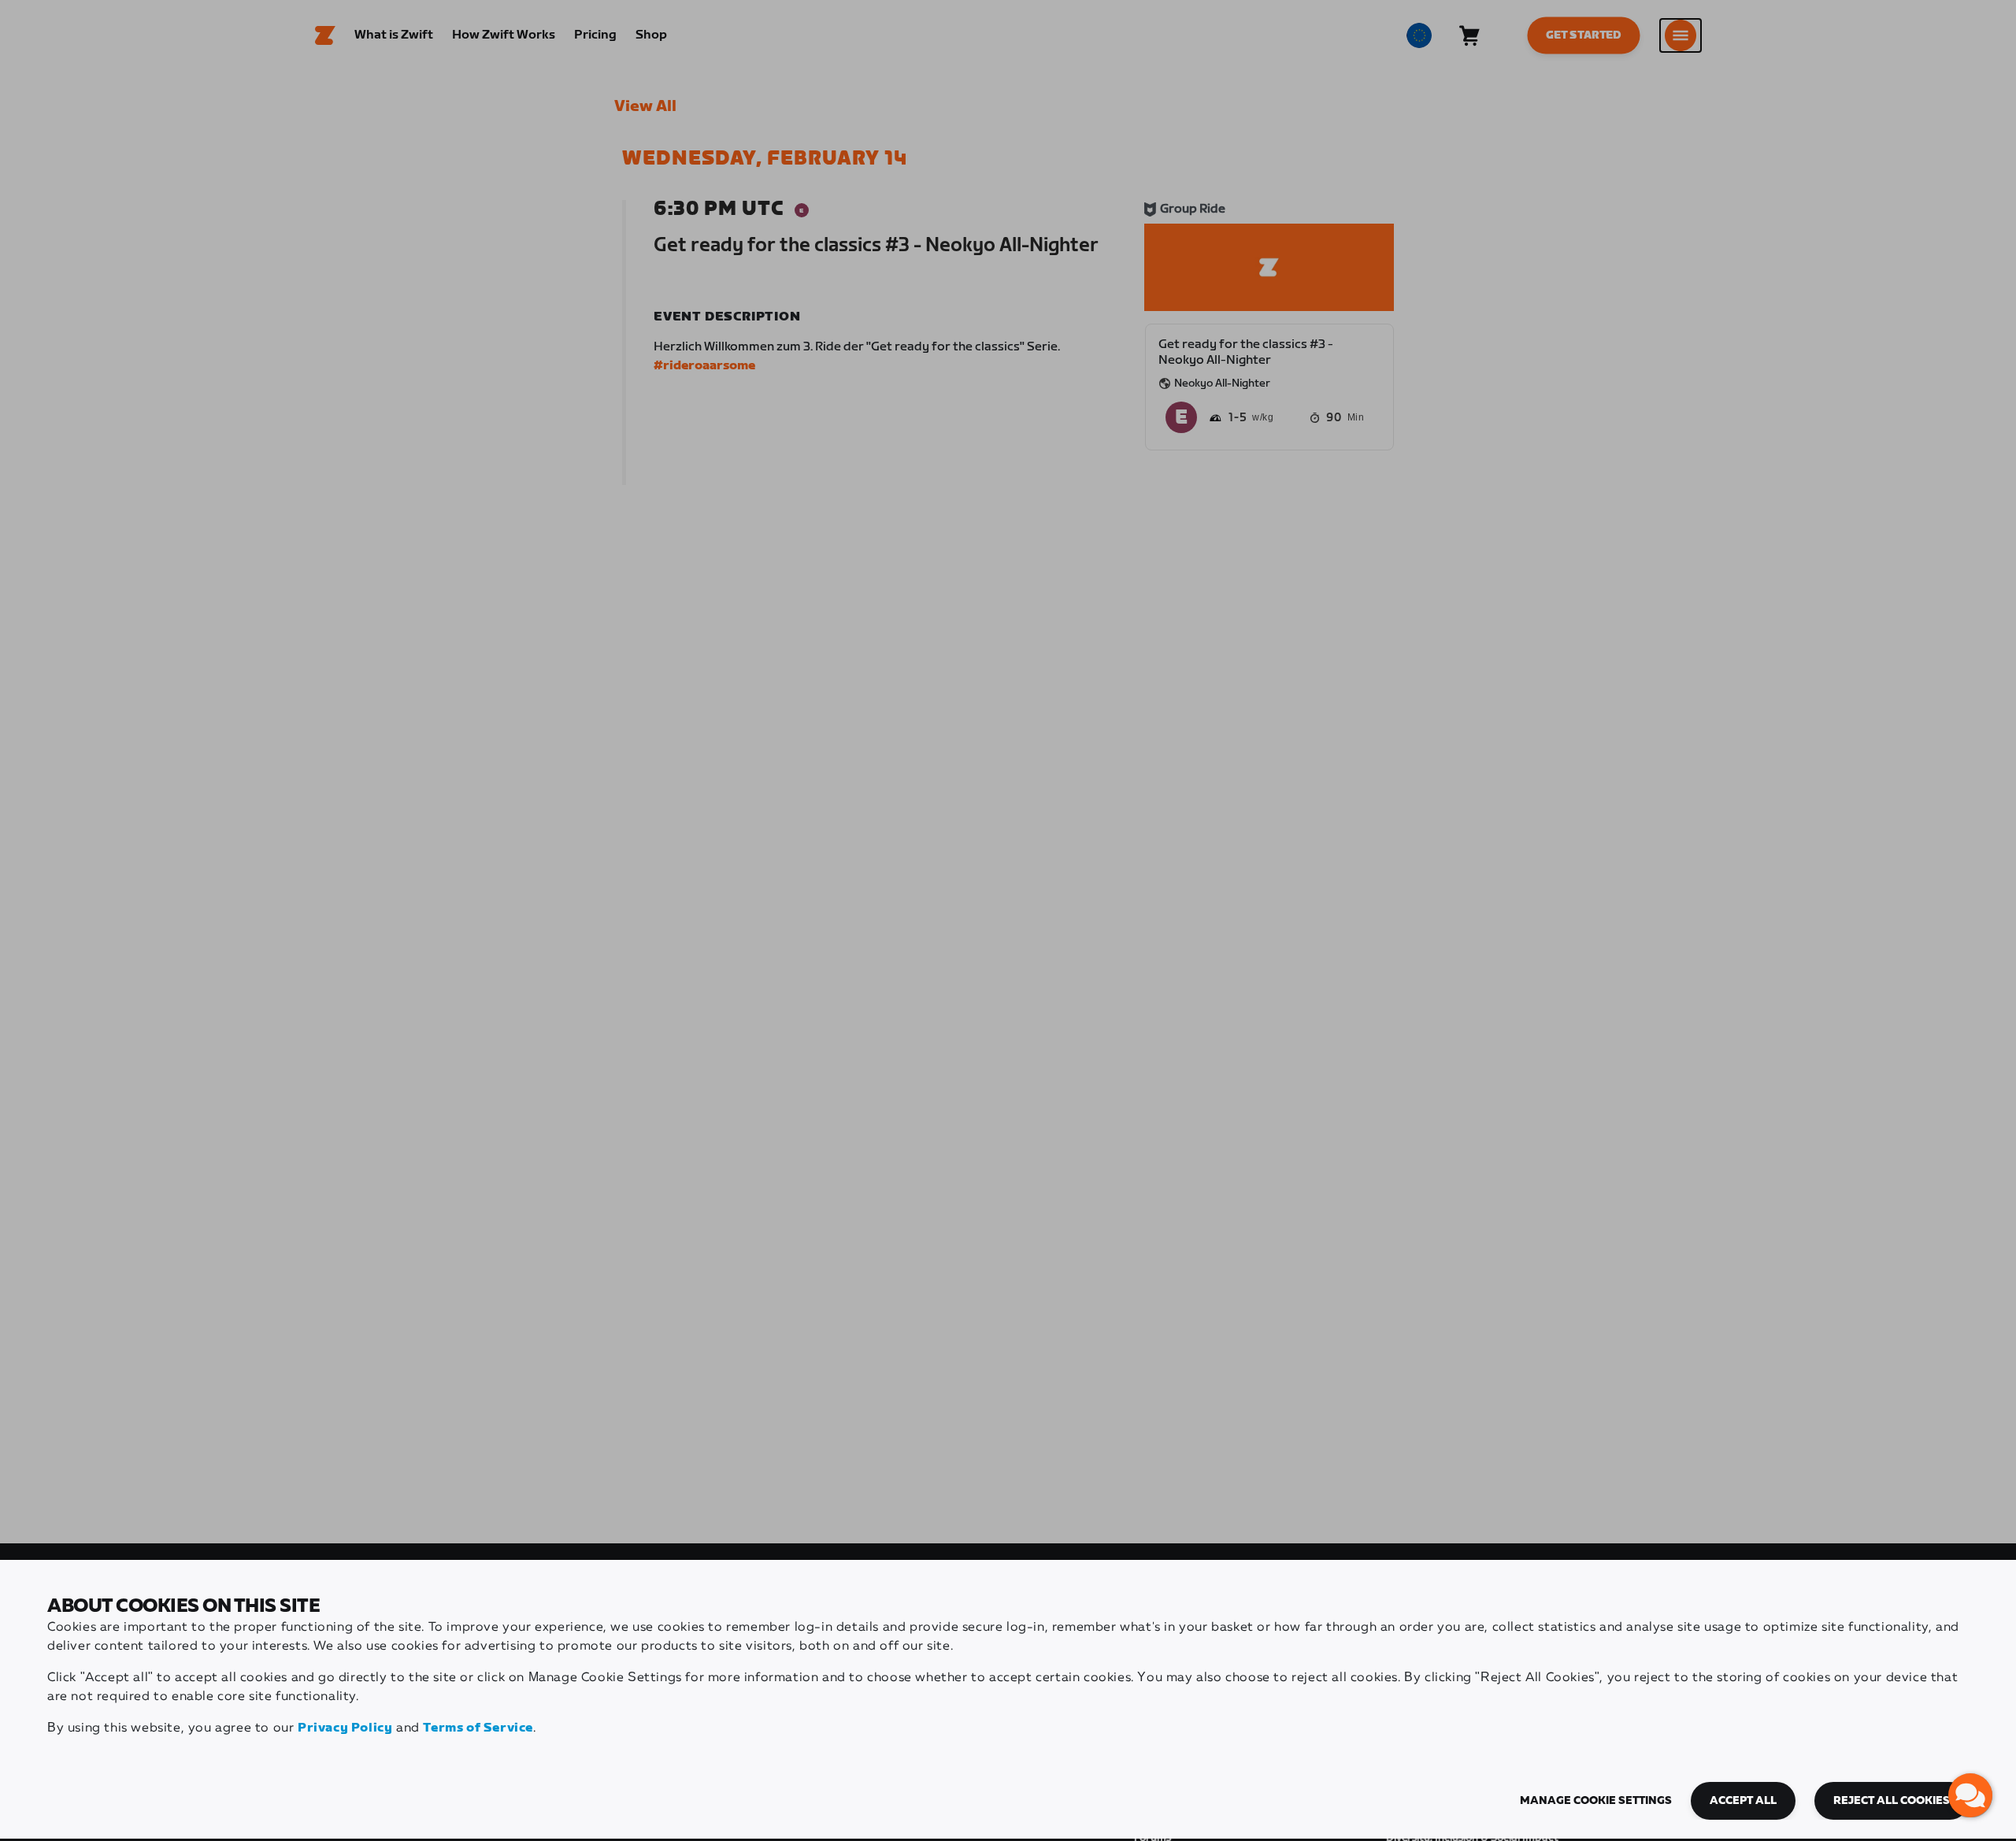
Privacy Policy (345, 1728)
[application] (1970, 1795)
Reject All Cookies (1892, 1801)
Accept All (1743, 1801)
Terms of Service (478, 1728)
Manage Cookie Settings (1596, 1801)
